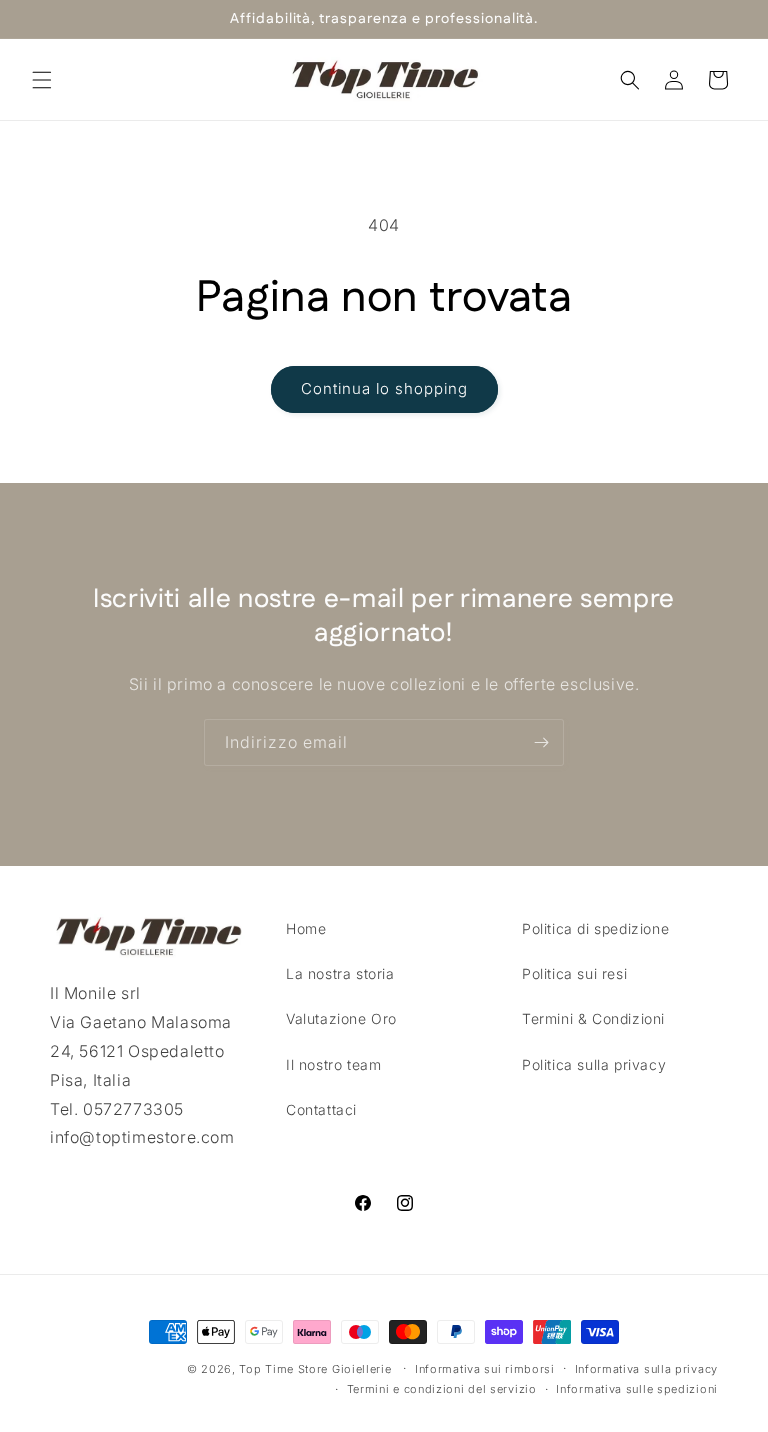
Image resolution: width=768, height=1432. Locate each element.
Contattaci (321, 1109)
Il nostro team (333, 1064)
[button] (42, 80)
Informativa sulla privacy (647, 1369)
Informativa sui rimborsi (485, 1369)
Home (306, 928)
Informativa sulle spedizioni (637, 1389)
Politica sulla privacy (594, 1064)
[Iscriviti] (541, 742)
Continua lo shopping (384, 388)
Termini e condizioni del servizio (442, 1389)
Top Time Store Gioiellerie (315, 1369)
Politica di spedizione (595, 928)
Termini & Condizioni (593, 1018)
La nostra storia (340, 973)
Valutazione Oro (341, 1018)
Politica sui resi (574, 973)
